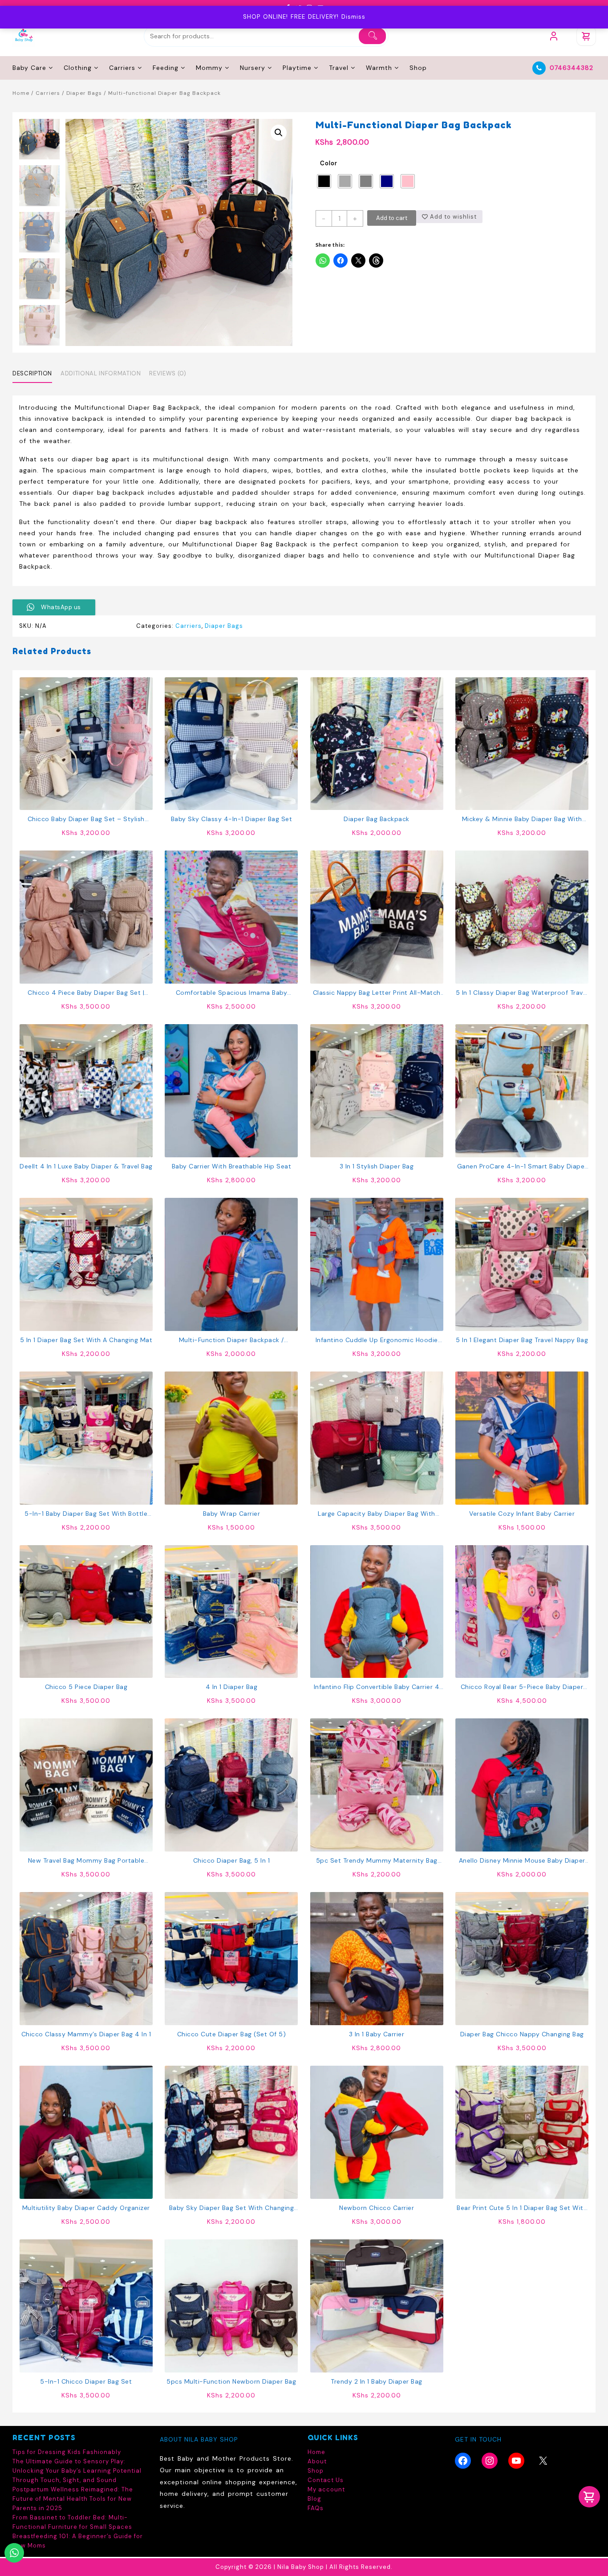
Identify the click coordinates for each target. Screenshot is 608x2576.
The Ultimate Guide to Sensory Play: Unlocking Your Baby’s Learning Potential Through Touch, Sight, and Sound (77, 2471)
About (317, 2461)
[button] (279, 133)
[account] (554, 36)
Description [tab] (32, 373)
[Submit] (372, 36)
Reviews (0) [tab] (168, 373)
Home (21, 93)
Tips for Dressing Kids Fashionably (67, 2452)
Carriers (48, 93)
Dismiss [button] (353, 17)
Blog (314, 2499)
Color (329, 163)
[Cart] (586, 36)
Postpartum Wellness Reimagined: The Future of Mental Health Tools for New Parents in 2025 (73, 2499)
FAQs (316, 2508)
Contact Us (326, 2480)
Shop (316, 2471)
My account (326, 2489)
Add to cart (392, 218)
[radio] (324, 181)
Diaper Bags (84, 93)
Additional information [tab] (101, 373)
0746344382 (572, 68)
